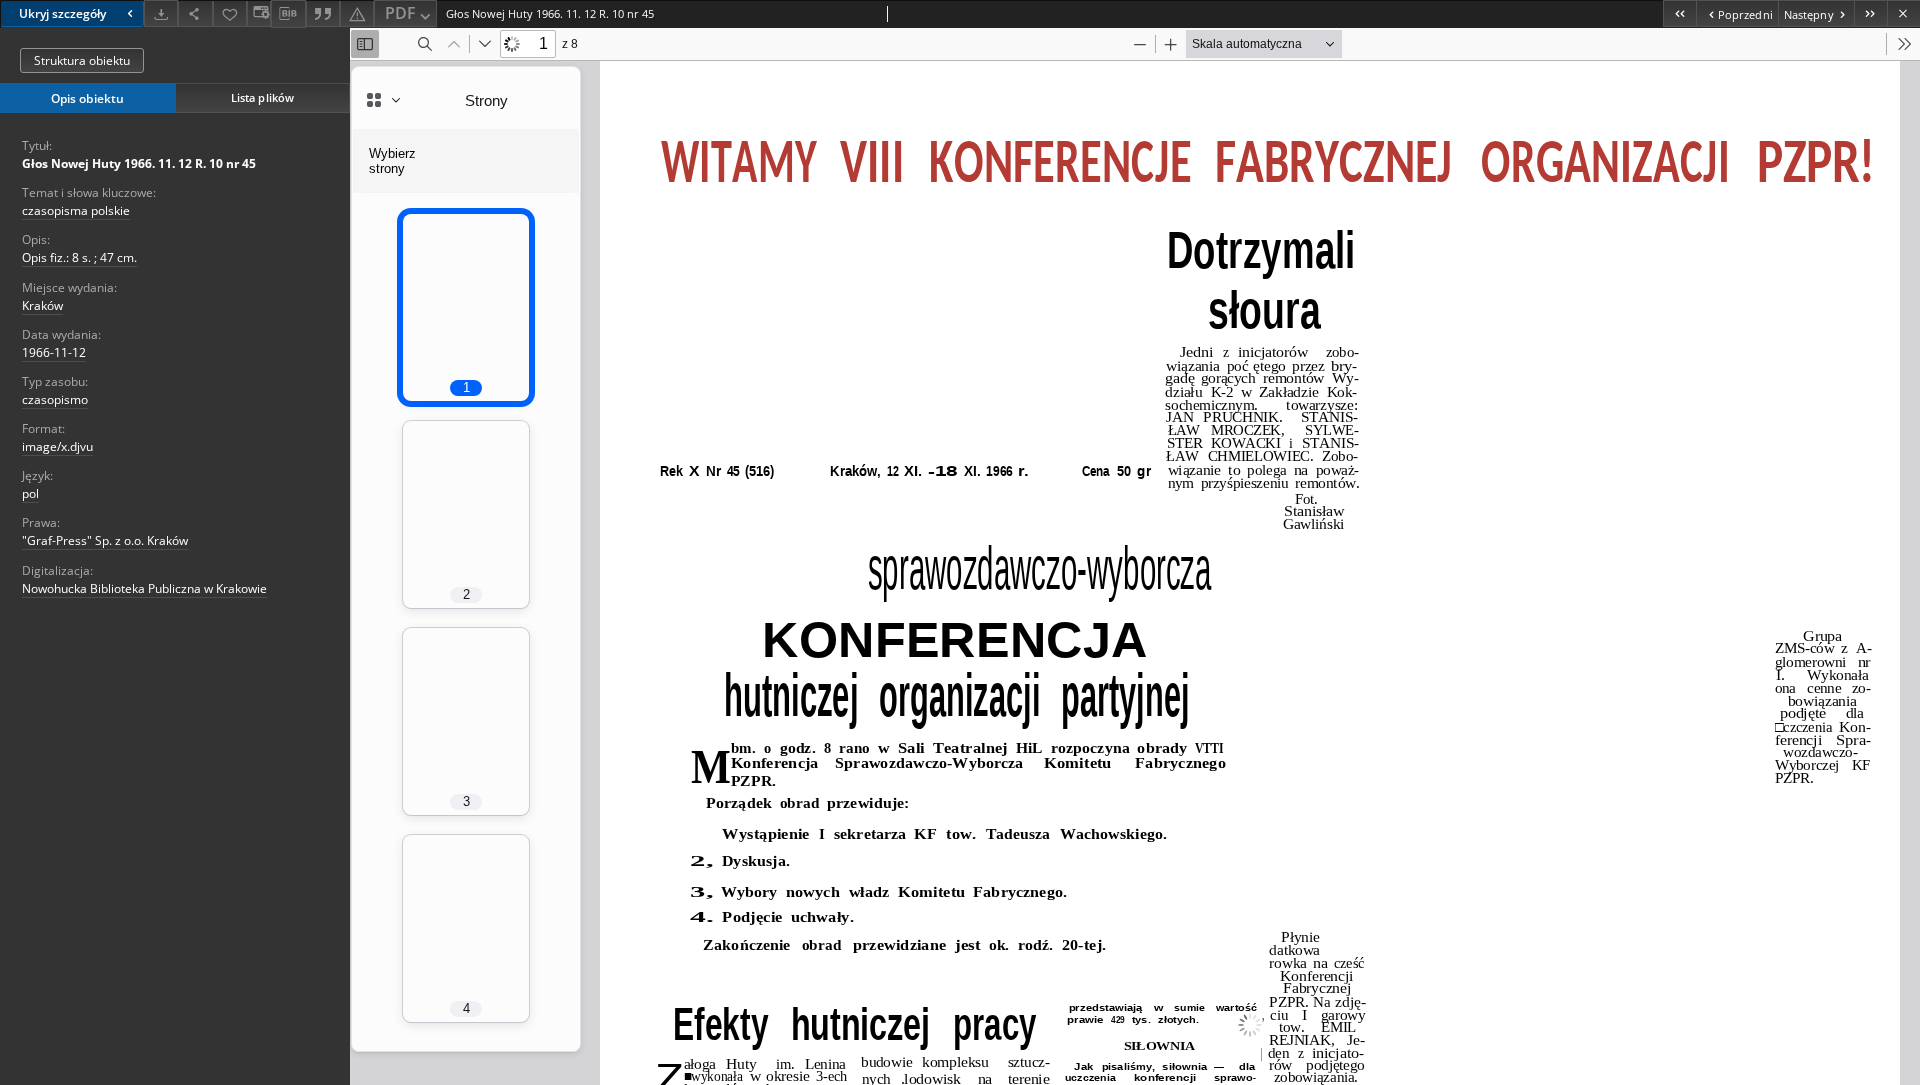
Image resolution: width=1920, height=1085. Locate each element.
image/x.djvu (57, 446)
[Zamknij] (1903, 13)
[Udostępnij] (195, 13)
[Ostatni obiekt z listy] (1870, 13)
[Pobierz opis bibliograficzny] (288, 14)
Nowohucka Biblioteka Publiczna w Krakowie (144, 588)
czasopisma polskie (76, 210)
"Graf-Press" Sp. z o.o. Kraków (105, 540)
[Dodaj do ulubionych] (230, 13)
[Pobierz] (161, 13)
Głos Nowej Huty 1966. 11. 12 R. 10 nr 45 (139, 163)
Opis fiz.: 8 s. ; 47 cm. (79, 257)
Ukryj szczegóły (62, 13)
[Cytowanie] (323, 13)
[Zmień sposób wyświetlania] (259, 13)
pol (30, 493)
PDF (400, 13)
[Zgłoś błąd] (357, 13)
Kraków (42, 305)
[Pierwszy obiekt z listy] (1679, 13)
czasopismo (55, 399)
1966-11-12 (54, 352)
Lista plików (262, 97)
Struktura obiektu (82, 60)
